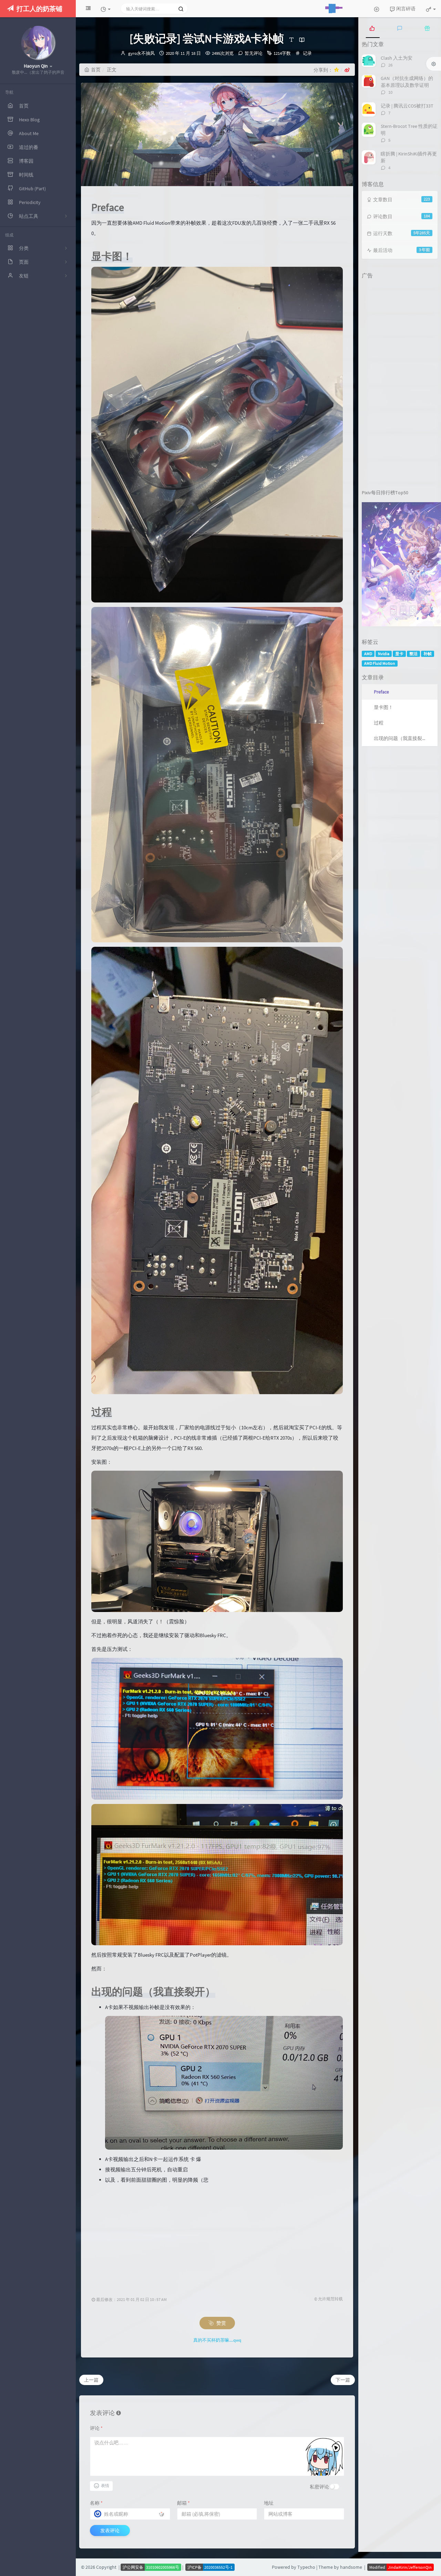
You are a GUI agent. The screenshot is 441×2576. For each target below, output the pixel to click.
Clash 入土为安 (397, 58)
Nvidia (384, 654)
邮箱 (183, 2503)
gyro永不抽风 (141, 53)
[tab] (372, 28)
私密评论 (319, 2487)
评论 (96, 2428)
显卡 (399, 654)
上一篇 (91, 2380)
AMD (368, 654)
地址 (269, 2503)
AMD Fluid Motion (380, 663)
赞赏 (221, 2323)
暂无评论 (254, 53)
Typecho (306, 2567)
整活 (413, 654)
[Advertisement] (219, 2233)
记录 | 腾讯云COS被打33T (407, 106)
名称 (96, 2503)
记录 (307, 53)
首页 (96, 70)
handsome (351, 2567)
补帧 (428, 654)
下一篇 (343, 2380)
